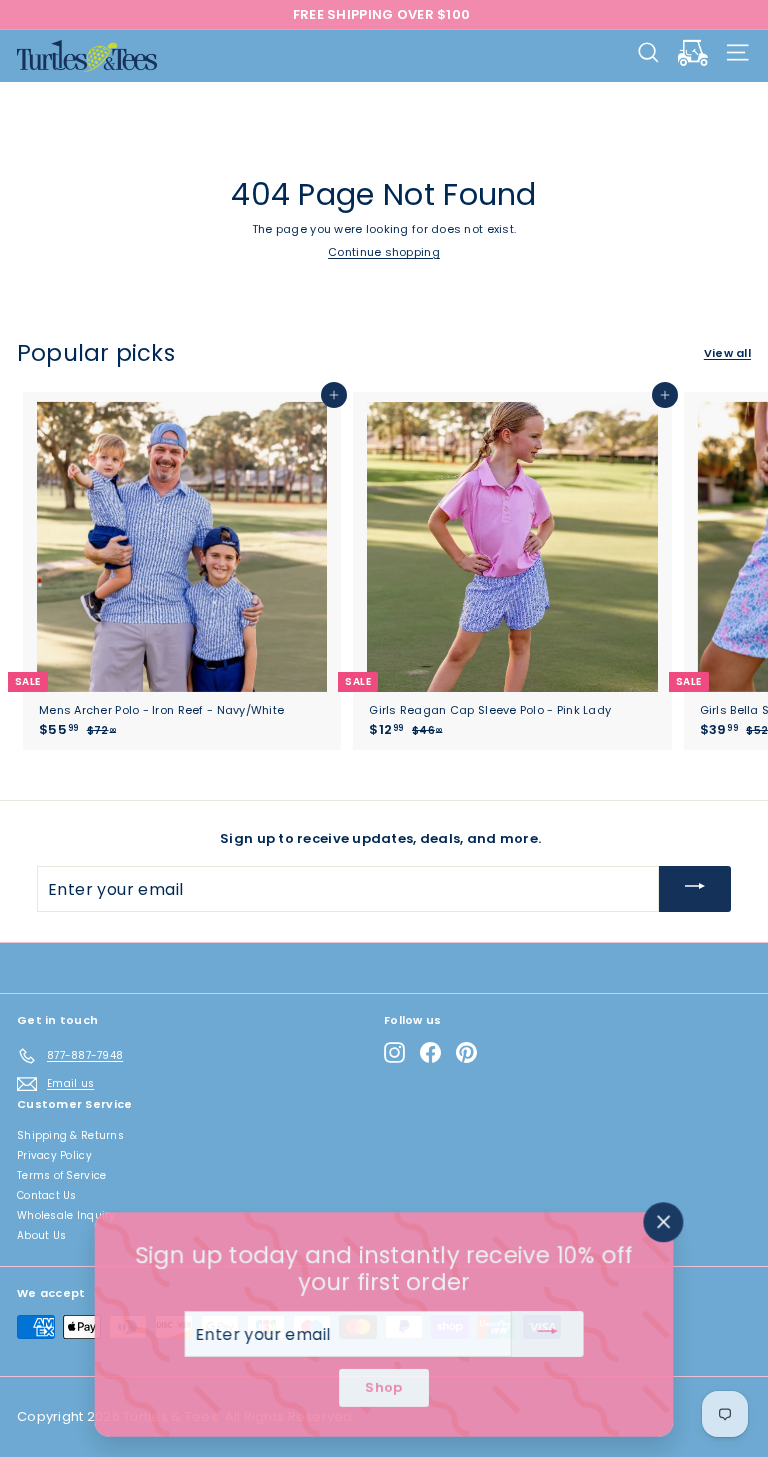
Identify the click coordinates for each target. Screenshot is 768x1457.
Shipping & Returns (70, 1135)
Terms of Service (61, 1175)
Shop (383, 1387)
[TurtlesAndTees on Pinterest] (466, 1052)
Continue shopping (384, 252)
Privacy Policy (54, 1155)
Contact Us (47, 1195)
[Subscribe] (695, 888)
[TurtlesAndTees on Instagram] (394, 1052)
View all (727, 353)
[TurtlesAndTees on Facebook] (430, 1052)
